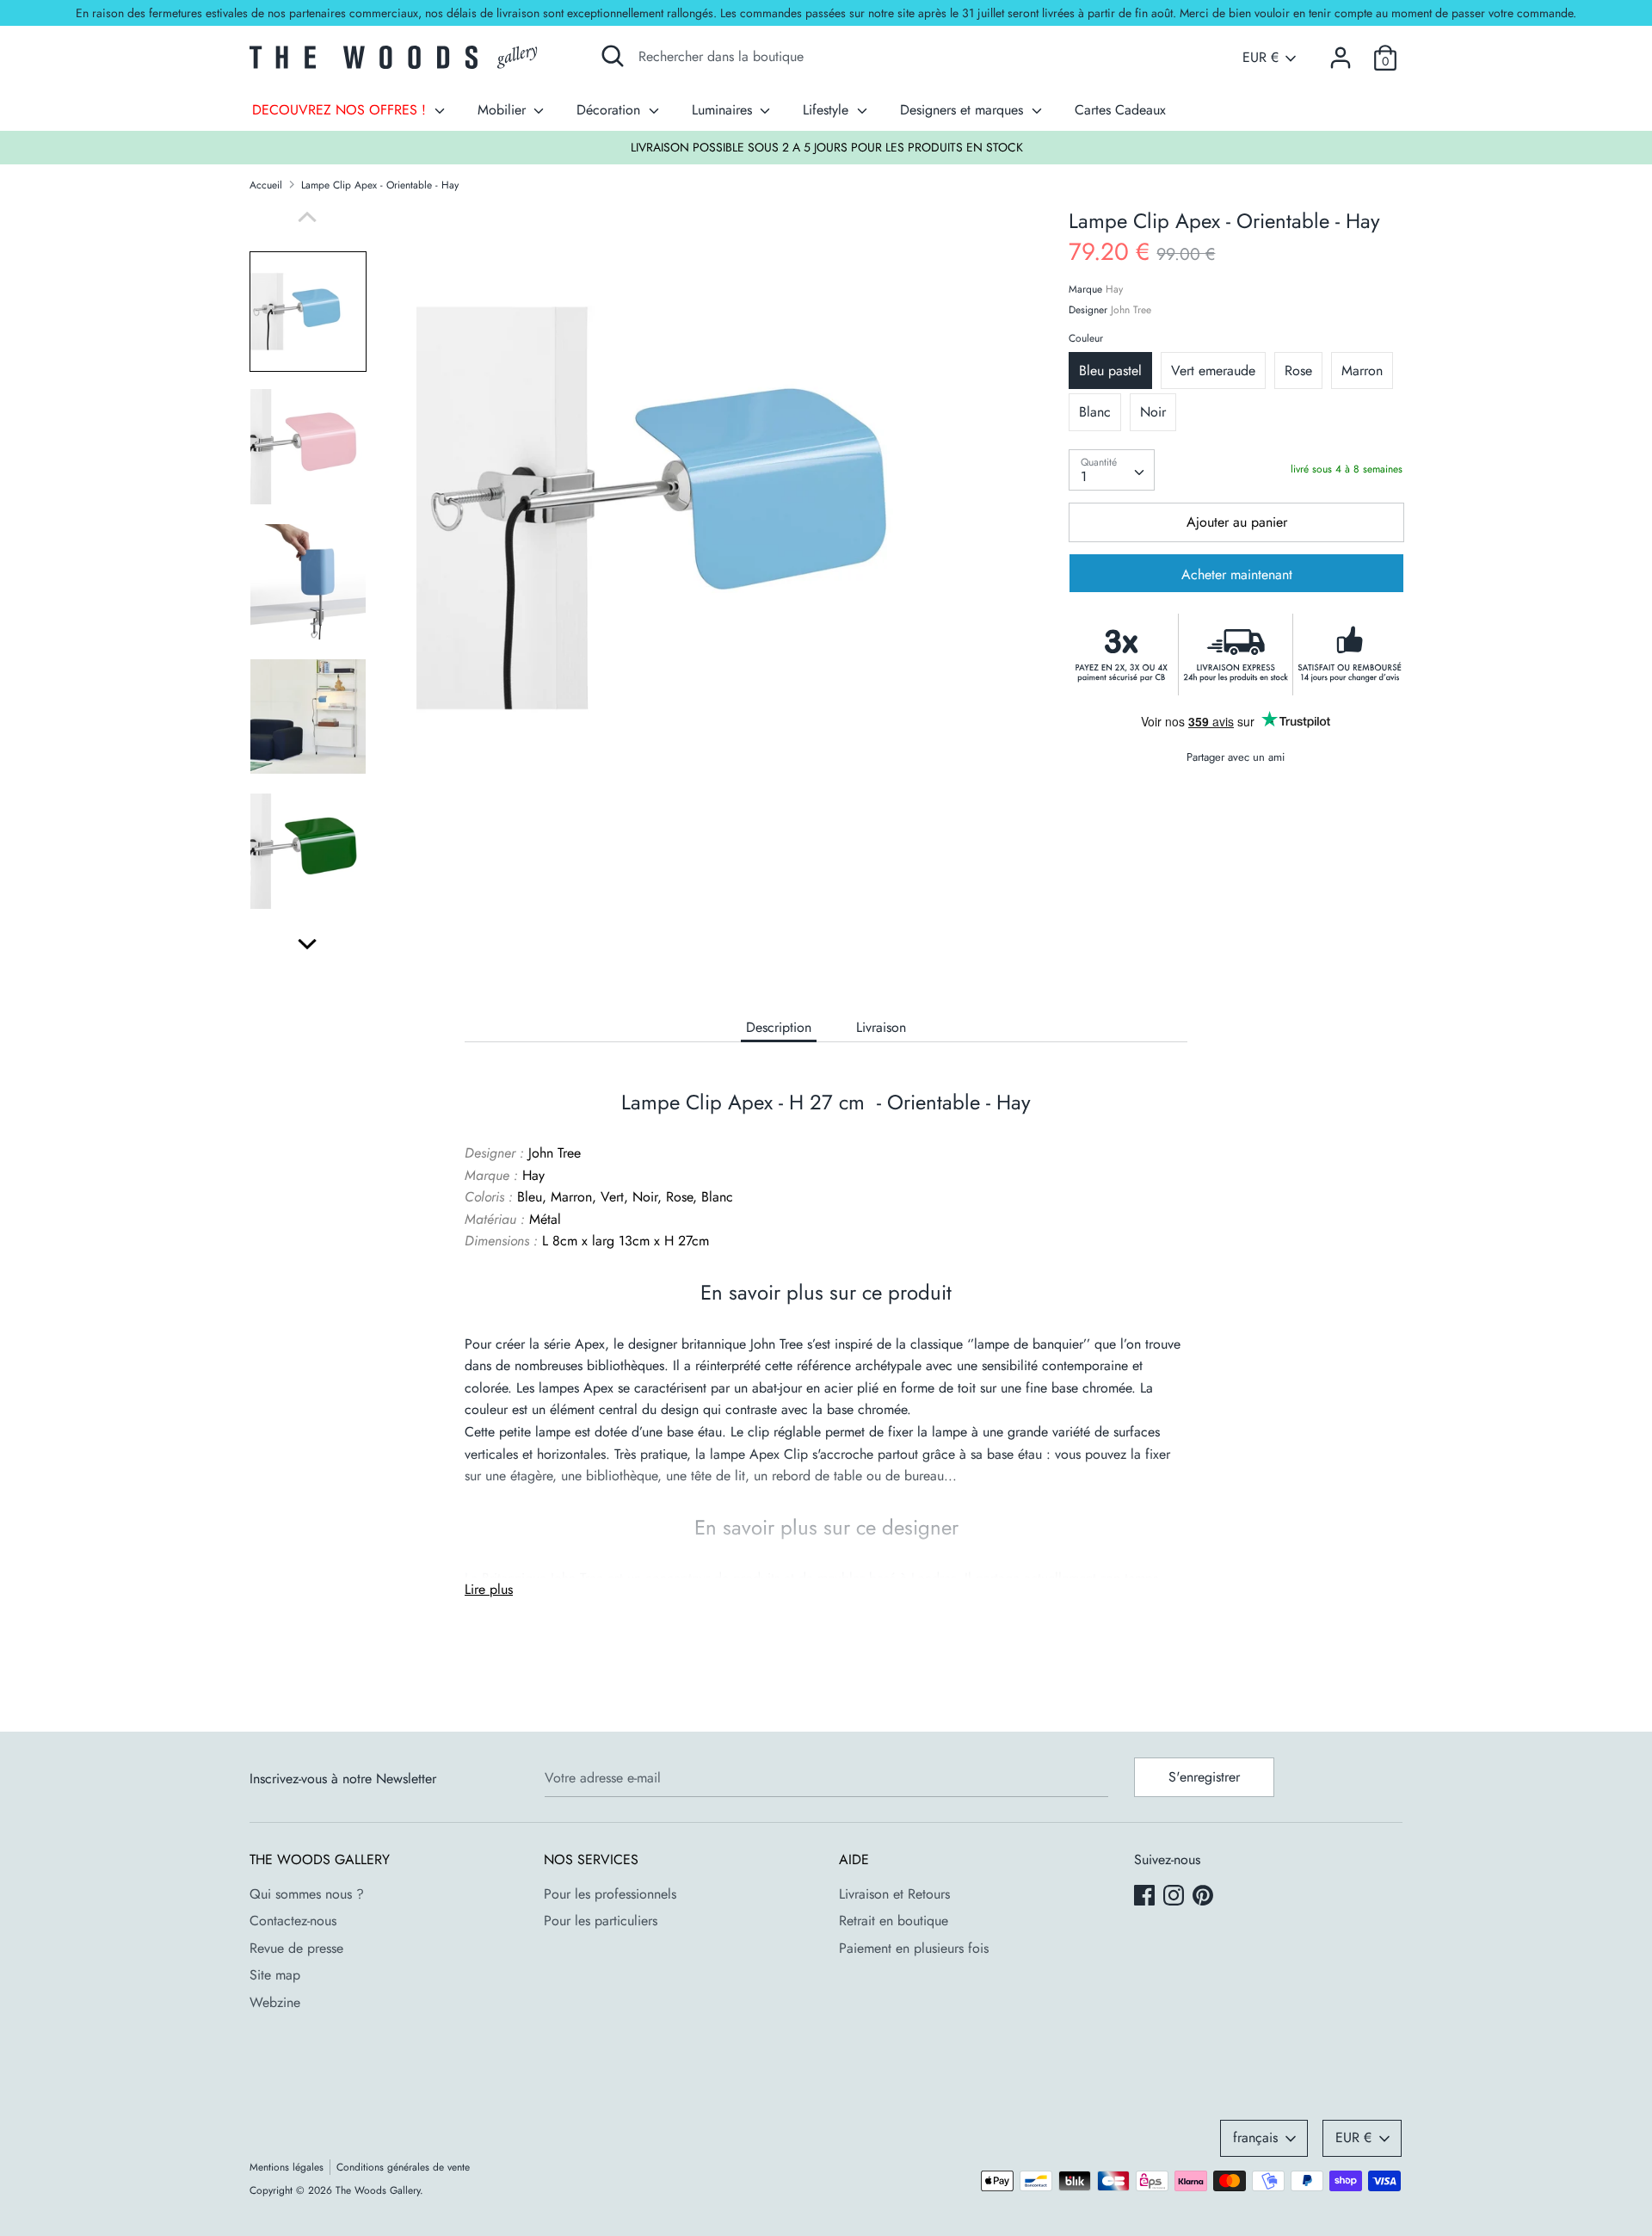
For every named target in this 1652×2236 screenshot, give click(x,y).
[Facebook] (1146, 1897)
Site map (275, 1975)
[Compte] (1341, 51)
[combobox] (1112, 470)
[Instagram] (1175, 1897)
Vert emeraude (1213, 371)
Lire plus (489, 1589)
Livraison (881, 1027)
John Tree (1131, 311)
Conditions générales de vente (403, 2167)
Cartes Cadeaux (1120, 110)
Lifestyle (828, 110)
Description (779, 1027)
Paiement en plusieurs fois (914, 1948)
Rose (1298, 371)
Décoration (610, 110)
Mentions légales (287, 2167)
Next (307, 944)
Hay (1114, 290)
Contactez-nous (293, 1921)
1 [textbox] (1084, 476)
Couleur (1086, 339)
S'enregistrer (1204, 1777)
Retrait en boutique (894, 1921)
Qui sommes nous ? (307, 1894)
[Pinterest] (1205, 1897)
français (1255, 2137)
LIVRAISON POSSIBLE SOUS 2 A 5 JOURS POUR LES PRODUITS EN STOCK (827, 147)
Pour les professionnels (610, 1894)
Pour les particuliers (601, 1921)
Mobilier (504, 110)
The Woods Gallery (378, 2190)
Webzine (275, 2002)
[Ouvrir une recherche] (613, 56)
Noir (1153, 413)
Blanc (1095, 413)
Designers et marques (964, 110)
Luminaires (724, 110)
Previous (307, 217)
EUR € (1261, 58)
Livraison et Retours (894, 1894)
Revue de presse (296, 1948)
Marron (1362, 371)
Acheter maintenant (1237, 575)
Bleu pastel (1110, 371)
